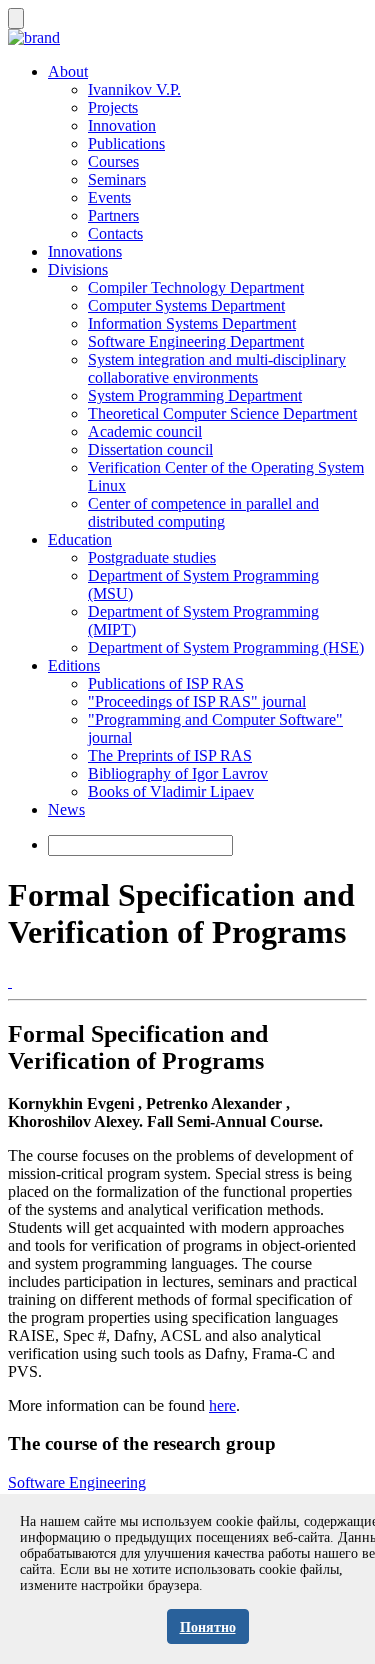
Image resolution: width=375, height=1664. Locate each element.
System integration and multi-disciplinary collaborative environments (217, 368)
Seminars (117, 179)
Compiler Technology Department (196, 287)
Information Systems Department (192, 323)
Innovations (85, 251)
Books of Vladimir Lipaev (171, 791)
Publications (126, 143)
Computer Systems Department (186, 305)
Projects (113, 107)
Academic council (145, 431)
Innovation (122, 125)
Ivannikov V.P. (134, 89)
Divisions (78, 269)
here (222, 1405)
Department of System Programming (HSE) (226, 647)
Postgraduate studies (152, 557)
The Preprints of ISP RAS (170, 755)
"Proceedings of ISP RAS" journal (197, 701)
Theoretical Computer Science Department (222, 413)
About (68, 71)
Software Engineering (77, 1482)
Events (109, 197)
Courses (113, 161)
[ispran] (10, 981)
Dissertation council (150, 449)
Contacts (115, 233)
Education (80, 539)
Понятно (208, 1627)
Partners (113, 215)
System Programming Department (195, 395)
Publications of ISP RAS (166, 683)
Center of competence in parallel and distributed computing (203, 512)
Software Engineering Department (196, 341)
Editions (74, 665)
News (66, 809)
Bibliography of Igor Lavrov (178, 773)
